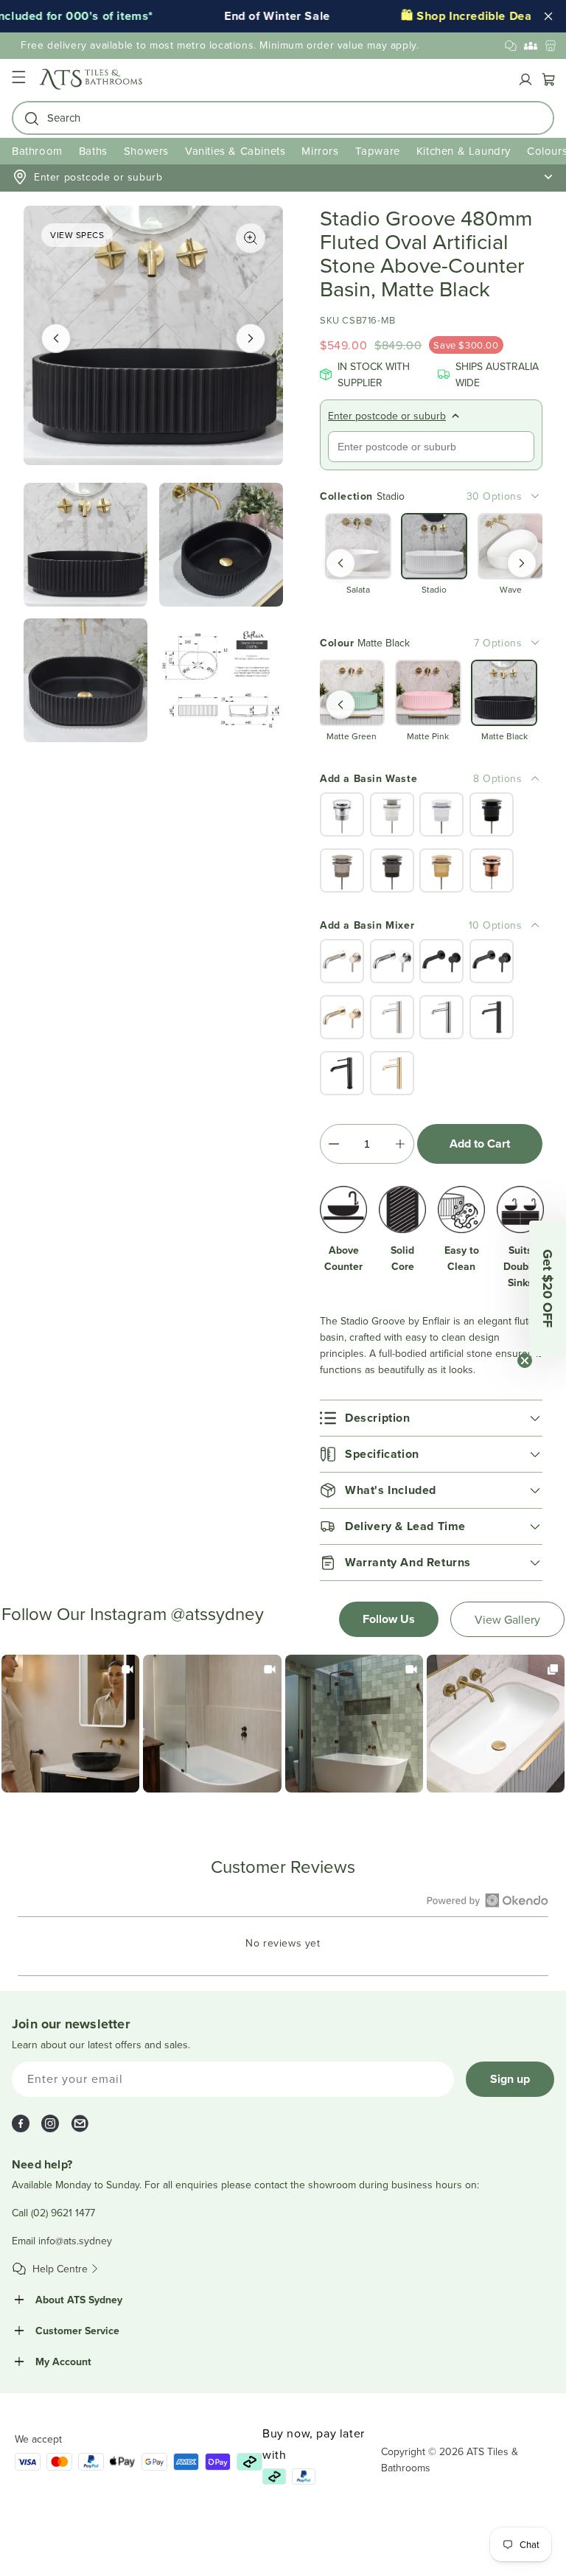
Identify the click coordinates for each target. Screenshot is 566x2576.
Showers (146, 151)
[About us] (531, 46)
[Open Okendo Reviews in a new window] (488, 1900)
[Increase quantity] (400, 1144)
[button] (18, 79)
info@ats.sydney (75, 2241)
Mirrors (320, 151)
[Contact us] (511, 46)
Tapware (378, 151)
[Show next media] (251, 338)
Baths (93, 151)
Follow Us (389, 1619)
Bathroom (37, 151)
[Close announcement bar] (548, 16)
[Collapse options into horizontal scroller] (535, 778)
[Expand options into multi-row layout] (535, 496)
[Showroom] (551, 46)
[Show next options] (522, 563)
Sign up (510, 2079)
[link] (70, 1724)
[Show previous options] (340, 563)
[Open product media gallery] (251, 238)
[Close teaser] (525, 1361)
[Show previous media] (56, 338)
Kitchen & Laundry (464, 151)
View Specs (77, 235)
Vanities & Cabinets (235, 151)
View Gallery (507, 1619)
